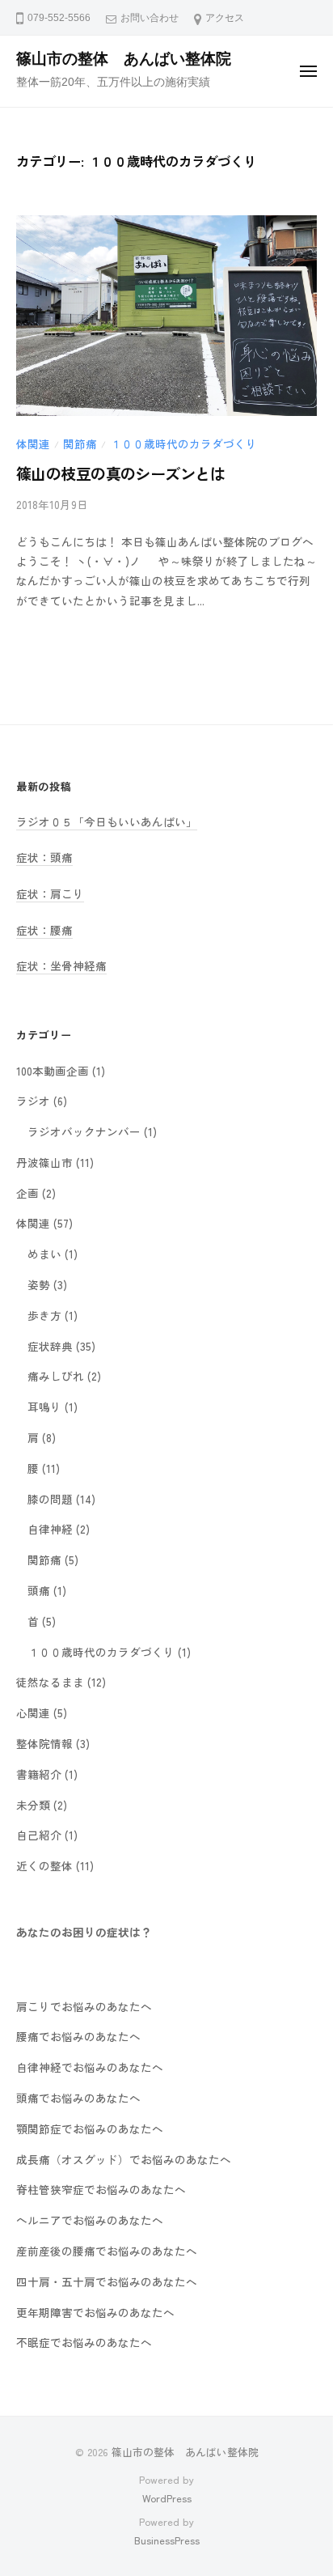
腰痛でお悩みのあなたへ (78, 2036)
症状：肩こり (50, 893)
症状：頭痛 (44, 857)
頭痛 (39, 1590)
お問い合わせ (150, 18)
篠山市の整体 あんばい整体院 (124, 59)
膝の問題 (50, 1499)
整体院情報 (44, 1743)
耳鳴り (44, 1407)
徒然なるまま (50, 1682)
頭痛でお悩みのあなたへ (78, 2098)
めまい (44, 1254)
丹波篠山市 (44, 1162)
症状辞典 (50, 1346)
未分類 (33, 1805)
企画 (27, 1193)
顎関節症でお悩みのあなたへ (90, 2128)
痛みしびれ (56, 1376)
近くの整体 (44, 1865)
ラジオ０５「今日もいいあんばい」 (107, 821)
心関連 (33, 1712)
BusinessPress (167, 2540)
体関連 (33, 443)
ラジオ (33, 1101)
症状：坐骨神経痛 (61, 965)
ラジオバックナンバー (84, 1131)
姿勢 (39, 1284)
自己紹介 (39, 1835)
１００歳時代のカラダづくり (183, 443)
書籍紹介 (39, 1774)
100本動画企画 (53, 1071)
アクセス (225, 18)
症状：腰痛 (44, 930)
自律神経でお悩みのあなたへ (90, 2067)
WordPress (167, 2498)
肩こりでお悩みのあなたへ (84, 2006)
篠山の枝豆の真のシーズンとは (120, 473)
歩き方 (44, 1315)
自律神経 (50, 1529)
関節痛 (80, 443)
